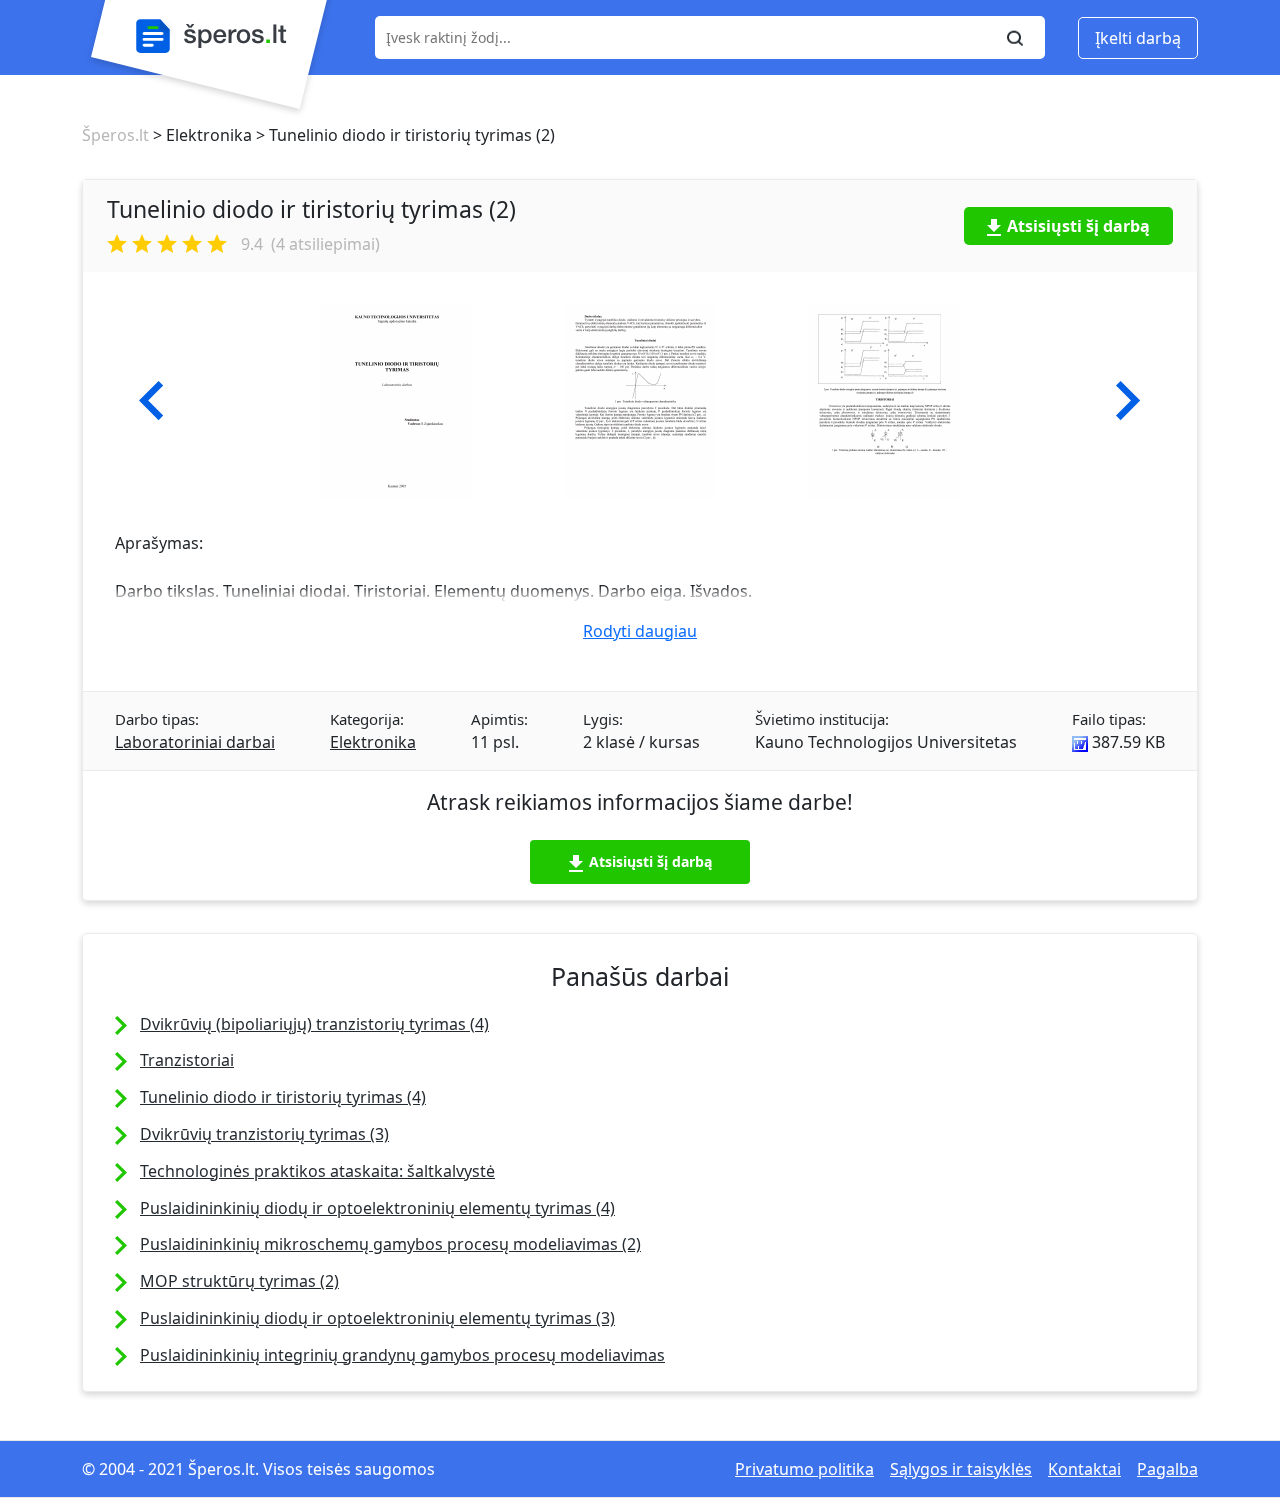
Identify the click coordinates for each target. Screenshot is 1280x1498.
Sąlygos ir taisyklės (961, 1469)
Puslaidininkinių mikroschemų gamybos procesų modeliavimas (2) (390, 1244)
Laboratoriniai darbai (195, 742)
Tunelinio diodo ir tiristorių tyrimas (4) (283, 1097)
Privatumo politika (804, 1469)
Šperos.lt (115, 135)
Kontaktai (1084, 1469)
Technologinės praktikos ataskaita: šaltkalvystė (317, 1171)
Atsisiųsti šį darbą (1078, 226)
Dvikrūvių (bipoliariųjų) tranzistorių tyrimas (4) (314, 1024)
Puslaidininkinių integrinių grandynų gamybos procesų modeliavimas (402, 1355)
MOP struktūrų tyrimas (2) (239, 1281)
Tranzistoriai (187, 1060)
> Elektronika (200, 135)
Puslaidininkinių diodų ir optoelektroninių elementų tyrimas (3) (377, 1318)
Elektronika (373, 742)
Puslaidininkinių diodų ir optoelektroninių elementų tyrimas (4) (377, 1208)
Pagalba (1167, 1469)
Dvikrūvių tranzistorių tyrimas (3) (264, 1134)
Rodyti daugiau (640, 631)
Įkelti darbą (1138, 38)
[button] (151, 401)
